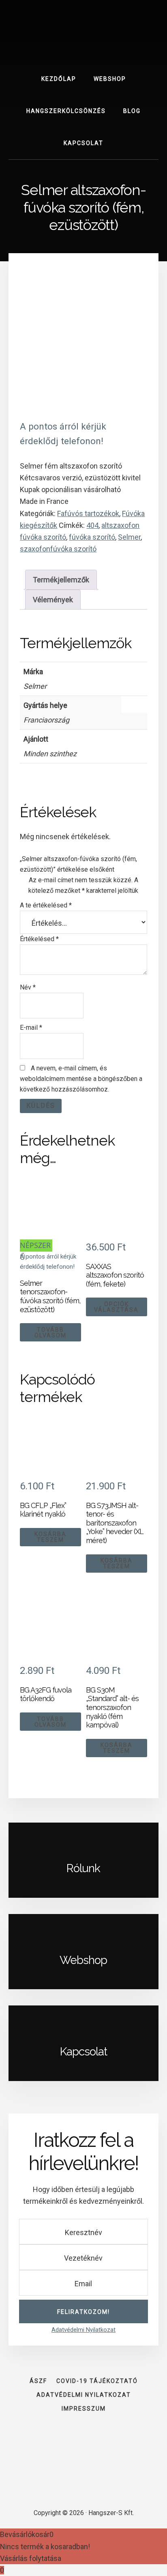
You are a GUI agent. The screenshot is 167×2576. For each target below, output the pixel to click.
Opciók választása (116, 1307)
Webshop (83, 1960)
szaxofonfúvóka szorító (58, 549)
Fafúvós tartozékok (88, 513)
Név (28, 987)
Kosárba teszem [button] (50, 1537)
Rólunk (83, 1868)
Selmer (129, 537)
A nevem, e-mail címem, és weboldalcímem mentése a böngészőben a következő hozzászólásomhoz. (81, 1079)
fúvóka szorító (92, 537)
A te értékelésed (46, 905)
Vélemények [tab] (53, 600)
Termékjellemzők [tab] (61, 580)
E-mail (31, 1028)
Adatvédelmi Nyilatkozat (83, 2330)
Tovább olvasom (50, 1332)
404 (92, 525)
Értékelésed (39, 939)
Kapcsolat (83, 2052)
